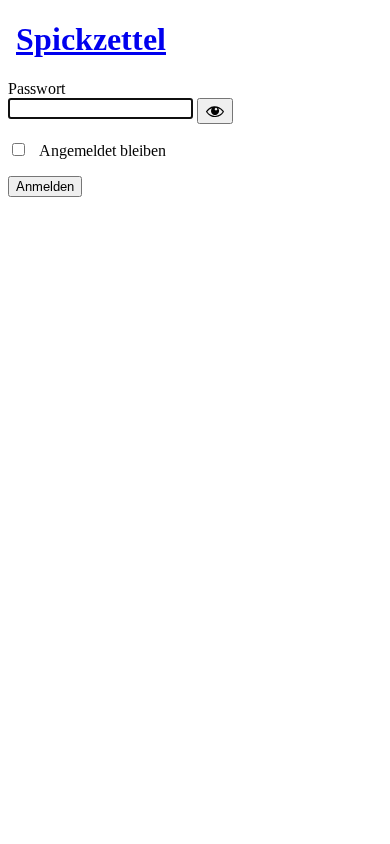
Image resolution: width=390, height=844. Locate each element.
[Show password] (215, 111)
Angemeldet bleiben (97, 150)
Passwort (36, 88)
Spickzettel (91, 39)
